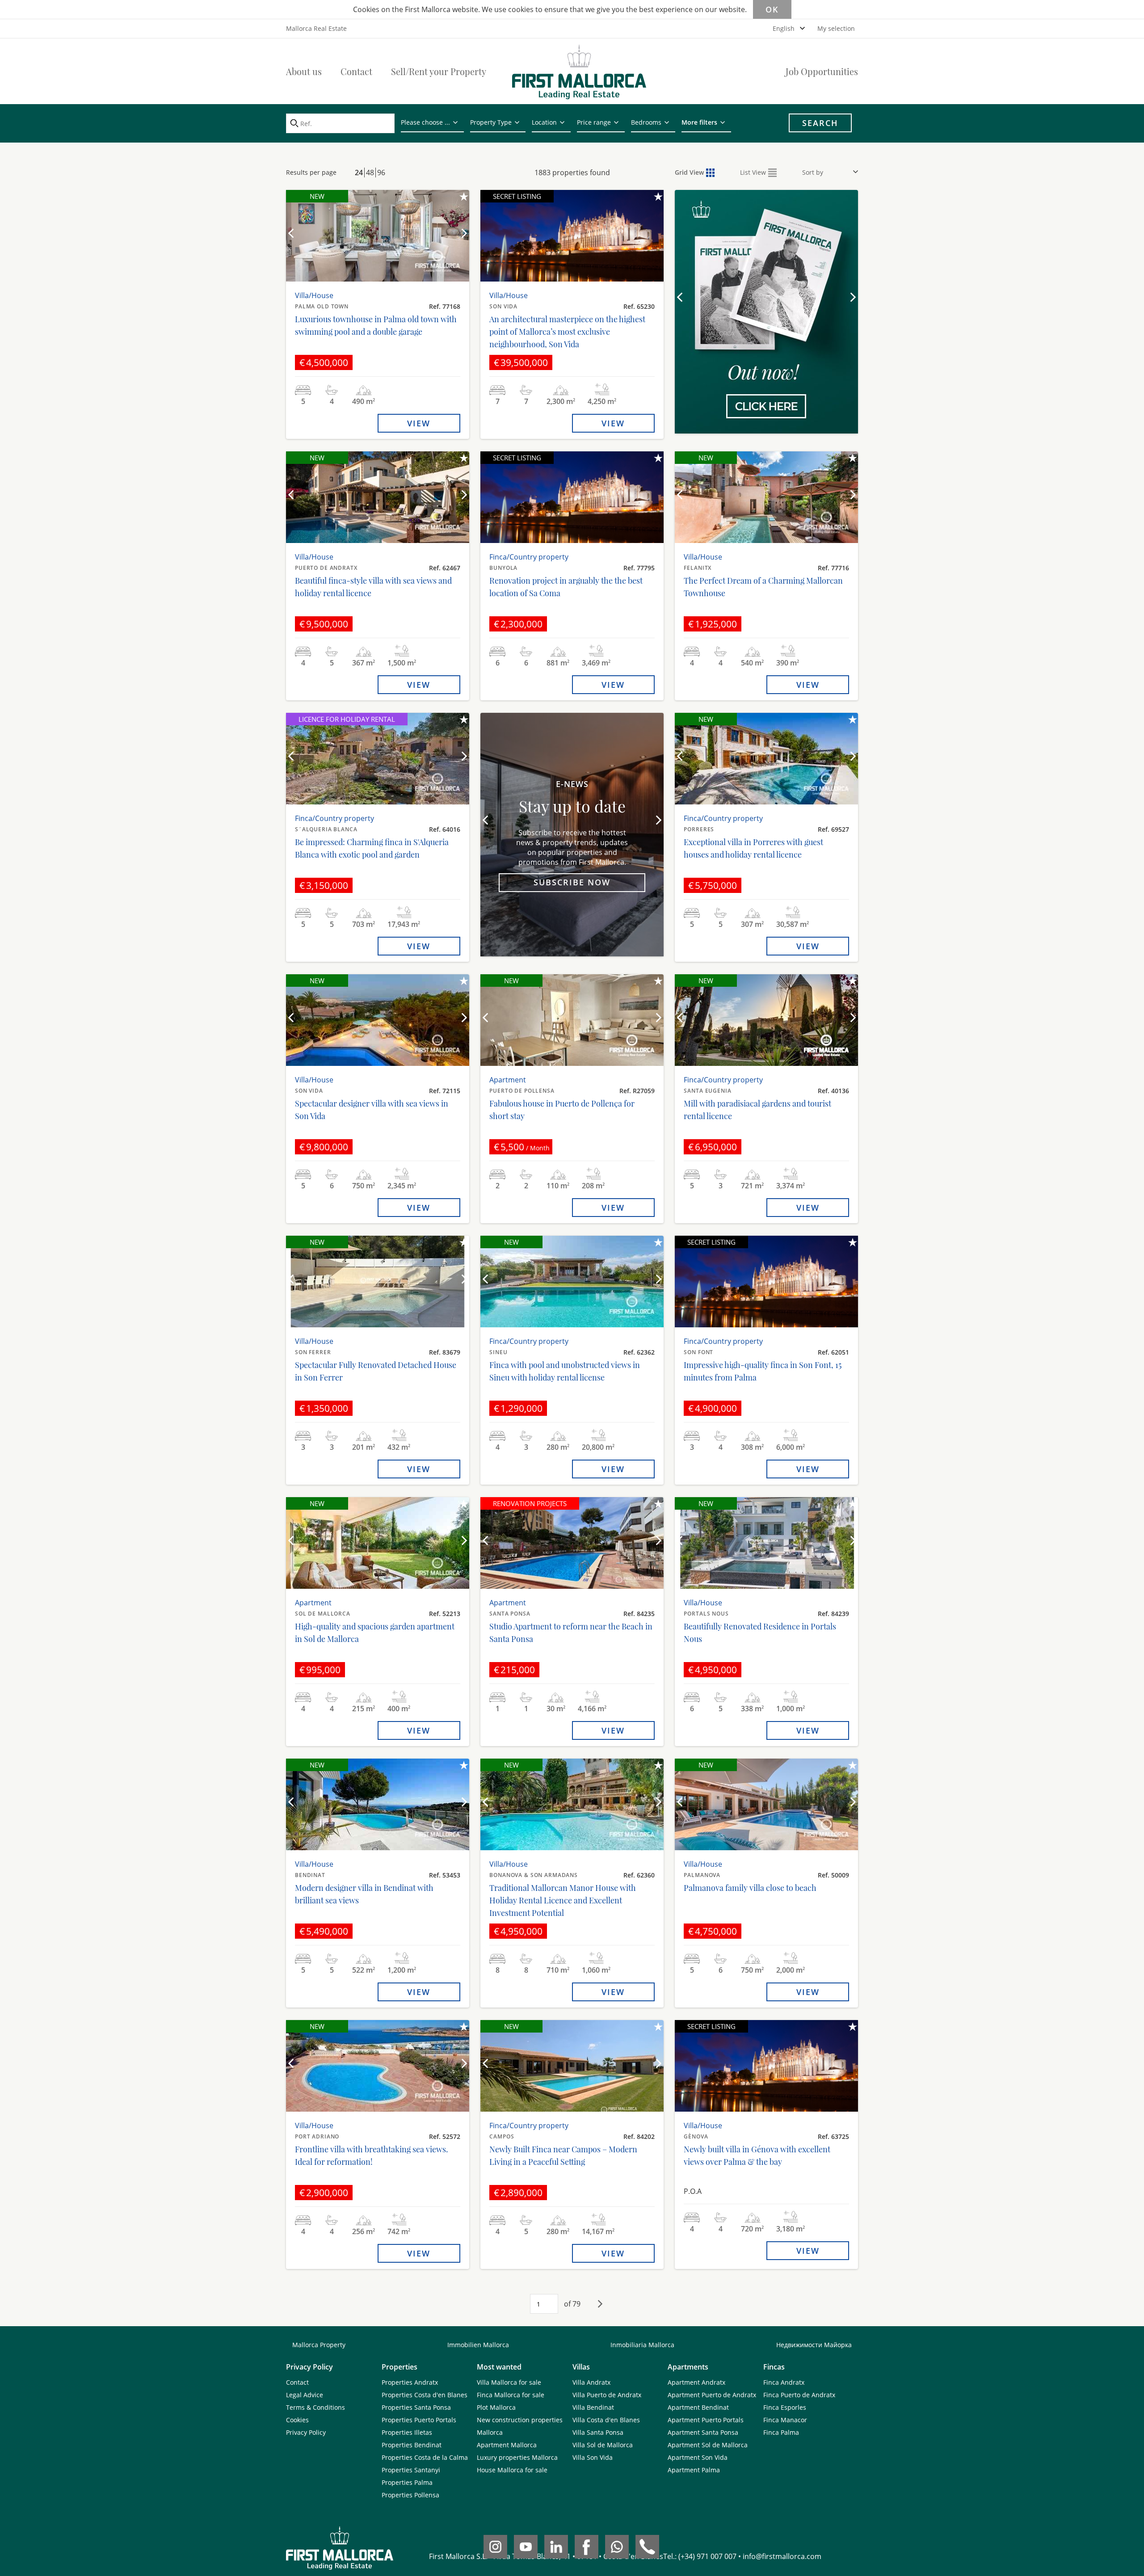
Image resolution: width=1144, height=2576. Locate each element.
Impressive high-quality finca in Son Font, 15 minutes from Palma (763, 1371)
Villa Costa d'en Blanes (606, 2420)
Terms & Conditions (315, 2407)
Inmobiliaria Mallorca (642, 2345)
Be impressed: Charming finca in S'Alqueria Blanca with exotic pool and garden (372, 848)
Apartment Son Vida (698, 2457)
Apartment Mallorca (507, 2445)
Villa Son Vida (593, 2457)
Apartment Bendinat (698, 2407)
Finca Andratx (784, 2382)
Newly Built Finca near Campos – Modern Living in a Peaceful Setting (563, 2155)
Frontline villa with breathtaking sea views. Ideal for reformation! (372, 2155)
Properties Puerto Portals (419, 2420)
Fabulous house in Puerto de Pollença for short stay (562, 1110)
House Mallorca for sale (512, 2470)
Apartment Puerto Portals (706, 2420)
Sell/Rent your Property (439, 71)
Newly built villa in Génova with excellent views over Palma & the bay (757, 2155)
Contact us (766, 374)
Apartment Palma (694, 2470)
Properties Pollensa (410, 2495)
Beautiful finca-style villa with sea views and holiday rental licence (373, 587)
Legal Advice (305, 2395)
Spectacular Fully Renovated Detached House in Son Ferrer (376, 1371)
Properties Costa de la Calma (425, 2457)
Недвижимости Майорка (814, 2345)
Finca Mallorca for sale (511, 2395)
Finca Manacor (785, 2420)
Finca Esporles (785, 2407)
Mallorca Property (319, 2345)
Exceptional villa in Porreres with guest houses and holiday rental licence (753, 848)
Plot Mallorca (496, 2407)
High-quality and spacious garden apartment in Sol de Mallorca (375, 1633)
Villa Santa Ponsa (598, 2432)
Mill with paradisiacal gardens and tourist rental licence (757, 1110)
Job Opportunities (822, 71)
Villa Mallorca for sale (509, 2382)
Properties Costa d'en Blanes (425, 2395)
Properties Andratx (410, 2382)
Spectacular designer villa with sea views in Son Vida (372, 1110)
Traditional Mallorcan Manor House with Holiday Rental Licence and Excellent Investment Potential (563, 1900)
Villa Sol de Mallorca (603, 2445)
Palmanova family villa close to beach (750, 1888)
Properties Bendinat (412, 2445)
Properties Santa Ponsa (416, 2407)
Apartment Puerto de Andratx (712, 2395)
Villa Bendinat (593, 2407)
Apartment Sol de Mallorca (708, 2445)
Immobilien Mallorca (478, 2345)
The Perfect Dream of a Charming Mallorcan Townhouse (763, 587)
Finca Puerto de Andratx (799, 2395)
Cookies (297, 2420)
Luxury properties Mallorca (517, 2457)
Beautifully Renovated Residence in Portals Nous (760, 1633)
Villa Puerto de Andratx (607, 2395)
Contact (356, 71)
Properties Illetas (407, 2432)
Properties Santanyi (411, 2470)
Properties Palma (407, 2482)
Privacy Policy (306, 2432)
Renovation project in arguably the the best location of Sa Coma (566, 587)
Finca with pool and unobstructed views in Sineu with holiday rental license (565, 1371)
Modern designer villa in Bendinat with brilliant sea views (364, 1894)
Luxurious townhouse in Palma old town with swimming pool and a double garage (376, 325)
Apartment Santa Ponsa (703, 2432)
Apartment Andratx (696, 2382)
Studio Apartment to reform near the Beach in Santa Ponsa (571, 1633)
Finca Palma (781, 2432)
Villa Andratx (591, 2382)
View (419, 423)
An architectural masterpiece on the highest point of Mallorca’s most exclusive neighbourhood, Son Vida (567, 332)
